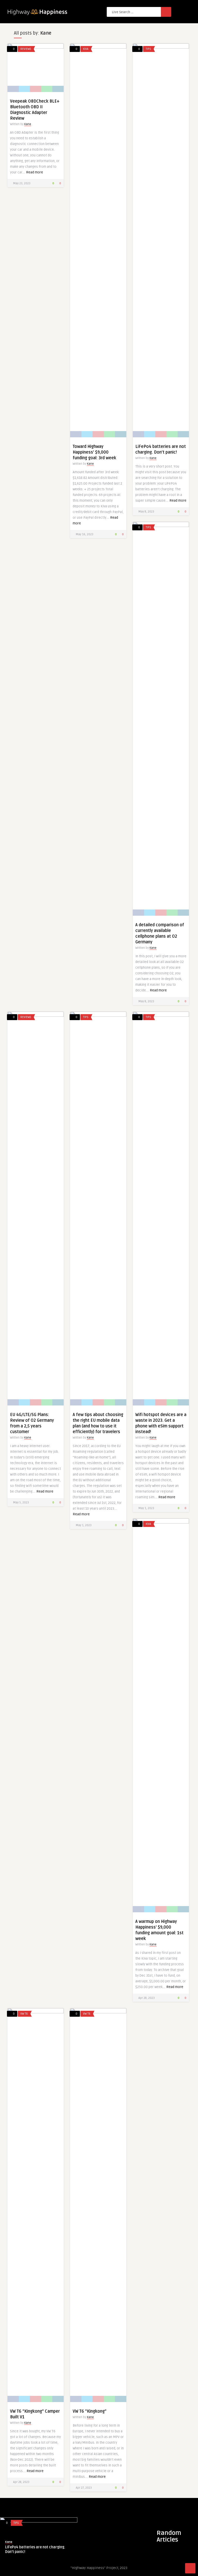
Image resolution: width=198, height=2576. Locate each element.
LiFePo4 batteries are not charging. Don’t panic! (35, 2550)
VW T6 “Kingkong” (90, 2411)
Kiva (86, 49)
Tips (148, 49)
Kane (28, 124)
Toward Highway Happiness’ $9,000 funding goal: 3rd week (94, 452)
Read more (35, 172)
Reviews (26, 49)
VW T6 (24, 2014)
